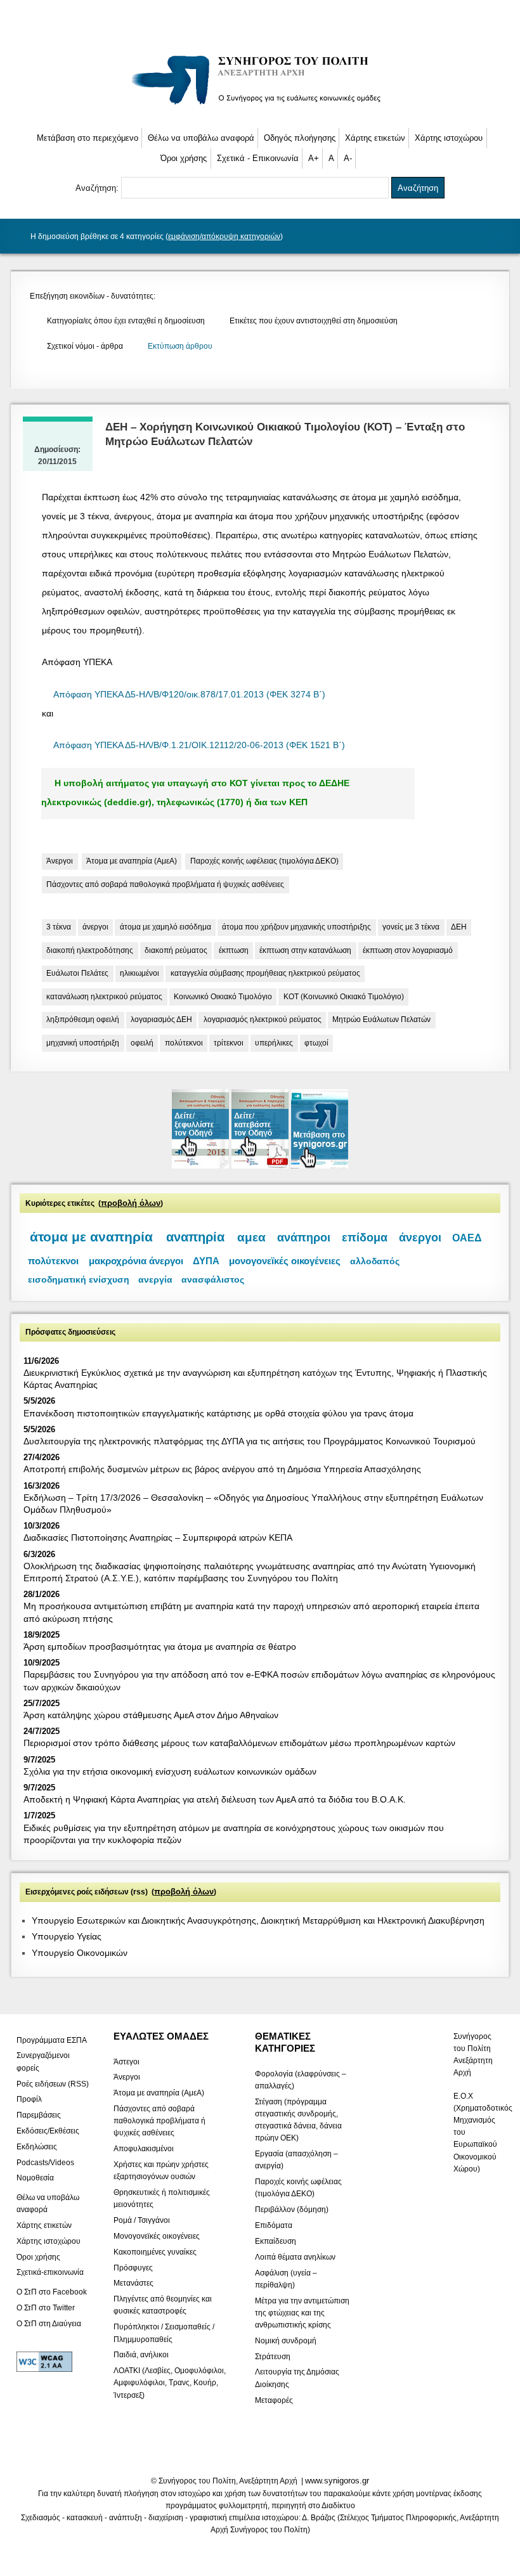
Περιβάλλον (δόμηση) (292, 2210)
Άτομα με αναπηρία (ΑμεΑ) (132, 861)
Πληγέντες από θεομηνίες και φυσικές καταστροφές (163, 2305)
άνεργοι (95, 927)
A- (348, 158)
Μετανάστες (133, 2283)
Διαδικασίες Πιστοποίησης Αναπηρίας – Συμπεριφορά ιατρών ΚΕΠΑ (158, 1537)
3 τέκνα (59, 927)
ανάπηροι (304, 1238)
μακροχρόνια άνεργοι (136, 1261)
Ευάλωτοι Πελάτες (77, 973)
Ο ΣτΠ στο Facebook (52, 2291)
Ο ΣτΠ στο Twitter (46, 2307)
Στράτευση (273, 2356)
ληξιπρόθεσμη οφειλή (83, 1019)
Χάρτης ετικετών (375, 138)
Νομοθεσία (35, 2178)
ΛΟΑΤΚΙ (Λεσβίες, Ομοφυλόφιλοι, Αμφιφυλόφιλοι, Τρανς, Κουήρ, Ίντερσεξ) (170, 2383)
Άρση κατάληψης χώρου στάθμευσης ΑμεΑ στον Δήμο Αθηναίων (151, 1715)
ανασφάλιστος (213, 1280)
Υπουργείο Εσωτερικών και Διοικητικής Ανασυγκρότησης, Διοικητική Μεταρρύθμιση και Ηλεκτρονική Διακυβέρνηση (258, 1920)
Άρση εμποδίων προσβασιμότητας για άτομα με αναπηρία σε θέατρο (160, 1647)
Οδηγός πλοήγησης (300, 138)
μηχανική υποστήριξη (83, 1043)
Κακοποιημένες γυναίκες (155, 2251)
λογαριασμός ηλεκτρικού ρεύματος (263, 1019)
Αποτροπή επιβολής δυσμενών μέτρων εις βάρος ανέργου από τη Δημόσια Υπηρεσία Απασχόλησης (222, 1469)
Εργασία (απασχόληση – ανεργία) (296, 2160)
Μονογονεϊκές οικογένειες (157, 2236)
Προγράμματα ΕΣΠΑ (52, 2040)
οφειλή (142, 1043)
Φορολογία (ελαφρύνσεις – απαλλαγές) (301, 2079)
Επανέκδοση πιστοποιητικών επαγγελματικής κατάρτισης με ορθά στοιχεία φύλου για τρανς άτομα (218, 1413)
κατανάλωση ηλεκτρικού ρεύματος (104, 997)
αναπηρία (195, 1237)
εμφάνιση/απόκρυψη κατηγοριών (224, 236)
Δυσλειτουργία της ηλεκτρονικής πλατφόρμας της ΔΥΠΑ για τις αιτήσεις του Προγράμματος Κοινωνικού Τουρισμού (250, 1441)
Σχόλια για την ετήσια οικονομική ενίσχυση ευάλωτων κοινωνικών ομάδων (170, 1771)
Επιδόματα (274, 2225)
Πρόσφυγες (133, 2267)
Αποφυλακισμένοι (144, 2149)
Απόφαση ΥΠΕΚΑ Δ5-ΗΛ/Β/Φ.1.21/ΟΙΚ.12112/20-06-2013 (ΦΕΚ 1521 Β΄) (199, 745)
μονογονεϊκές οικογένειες (285, 1261)
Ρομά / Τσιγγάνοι (142, 2220)
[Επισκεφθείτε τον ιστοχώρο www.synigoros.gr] (320, 1166)
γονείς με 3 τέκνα (411, 927)
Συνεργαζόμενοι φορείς (43, 2061)
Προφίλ (29, 2099)
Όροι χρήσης (184, 158)
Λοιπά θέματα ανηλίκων (295, 2256)
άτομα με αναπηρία (91, 1237)
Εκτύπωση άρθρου (180, 346)
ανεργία (155, 1280)
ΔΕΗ (459, 927)
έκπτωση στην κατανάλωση (305, 950)
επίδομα (365, 1238)
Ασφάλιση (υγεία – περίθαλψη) (286, 2278)
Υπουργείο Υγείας (67, 1936)
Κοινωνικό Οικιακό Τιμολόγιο (223, 997)
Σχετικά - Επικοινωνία (258, 158)
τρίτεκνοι (229, 1043)
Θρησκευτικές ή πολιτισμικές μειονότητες (162, 2198)
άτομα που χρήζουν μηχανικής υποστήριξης (296, 927)
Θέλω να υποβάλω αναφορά (201, 138)
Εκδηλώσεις (37, 2146)
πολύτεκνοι (184, 1043)
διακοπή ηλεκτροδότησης (90, 950)
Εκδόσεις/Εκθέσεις (48, 2131)
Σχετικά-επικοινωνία (50, 2272)
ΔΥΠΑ (206, 1261)
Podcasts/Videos (45, 2162)
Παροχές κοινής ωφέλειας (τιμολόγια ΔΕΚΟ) (264, 861)
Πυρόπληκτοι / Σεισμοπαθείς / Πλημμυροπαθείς (164, 2333)
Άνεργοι (60, 861)
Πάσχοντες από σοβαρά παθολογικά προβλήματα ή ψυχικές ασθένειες (165, 884)
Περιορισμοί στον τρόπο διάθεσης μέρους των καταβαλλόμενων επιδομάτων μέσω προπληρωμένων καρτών (239, 1743)
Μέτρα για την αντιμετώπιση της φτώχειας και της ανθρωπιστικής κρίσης (302, 2312)
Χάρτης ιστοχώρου (449, 138)
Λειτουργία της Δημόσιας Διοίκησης (297, 2378)
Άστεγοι (127, 2061)
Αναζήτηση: (98, 188)
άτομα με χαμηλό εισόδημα (166, 927)
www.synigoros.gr (337, 2481)
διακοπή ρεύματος (176, 950)
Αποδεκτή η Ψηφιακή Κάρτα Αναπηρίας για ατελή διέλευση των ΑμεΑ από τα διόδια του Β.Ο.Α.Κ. (215, 1799)
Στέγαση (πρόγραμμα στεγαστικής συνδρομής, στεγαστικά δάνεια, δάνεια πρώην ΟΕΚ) (298, 2120)
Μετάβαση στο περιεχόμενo (88, 138)
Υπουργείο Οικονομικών (80, 1953)
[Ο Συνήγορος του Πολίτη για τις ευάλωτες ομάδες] (260, 107)
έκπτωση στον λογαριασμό (408, 950)
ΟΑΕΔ (467, 1238)
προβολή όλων (131, 1203)
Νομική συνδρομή (286, 2340)
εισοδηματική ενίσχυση (79, 1279)
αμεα (251, 1237)
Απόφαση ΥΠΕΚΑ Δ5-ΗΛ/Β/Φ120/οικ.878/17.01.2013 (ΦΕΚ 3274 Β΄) (189, 695)
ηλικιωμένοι (140, 973)
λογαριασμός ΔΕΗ (161, 1019)
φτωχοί (316, 1043)
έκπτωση (234, 950)
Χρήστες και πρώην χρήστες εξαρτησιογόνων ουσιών (161, 2171)
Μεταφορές (274, 2400)
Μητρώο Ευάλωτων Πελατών (381, 1019)
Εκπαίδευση (276, 2241)
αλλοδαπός (375, 1261)
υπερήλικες (274, 1043)
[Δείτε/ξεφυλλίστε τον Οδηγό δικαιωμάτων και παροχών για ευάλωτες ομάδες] (202, 1166)
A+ (314, 158)
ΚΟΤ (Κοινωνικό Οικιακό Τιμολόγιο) (344, 997)
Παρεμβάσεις (39, 2115)
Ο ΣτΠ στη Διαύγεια (49, 2323)
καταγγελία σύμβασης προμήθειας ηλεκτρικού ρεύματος (265, 973)
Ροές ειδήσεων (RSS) (53, 2083)
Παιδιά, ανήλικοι (141, 2355)
